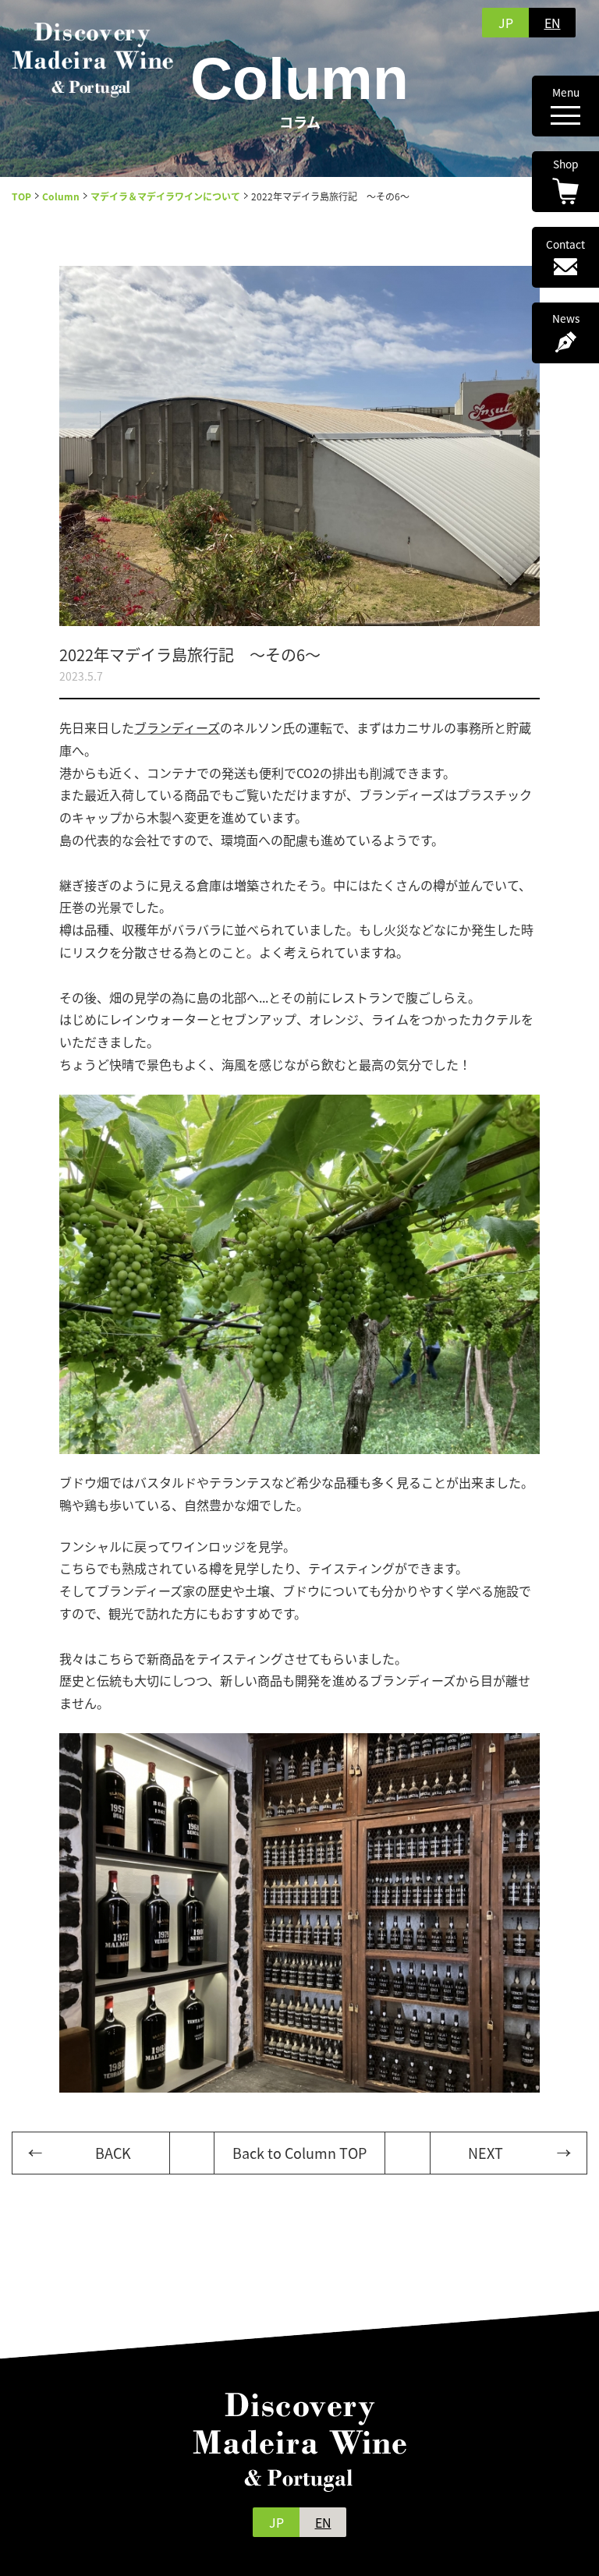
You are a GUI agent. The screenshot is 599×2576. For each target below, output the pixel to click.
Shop (565, 165)
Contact (565, 246)
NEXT (486, 2153)
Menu (566, 94)
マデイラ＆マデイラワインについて (165, 196)
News (566, 320)
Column (61, 196)
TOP (21, 196)
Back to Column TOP (299, 2153)
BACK (113, 2153)
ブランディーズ (177, 727)
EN (553, 23)
